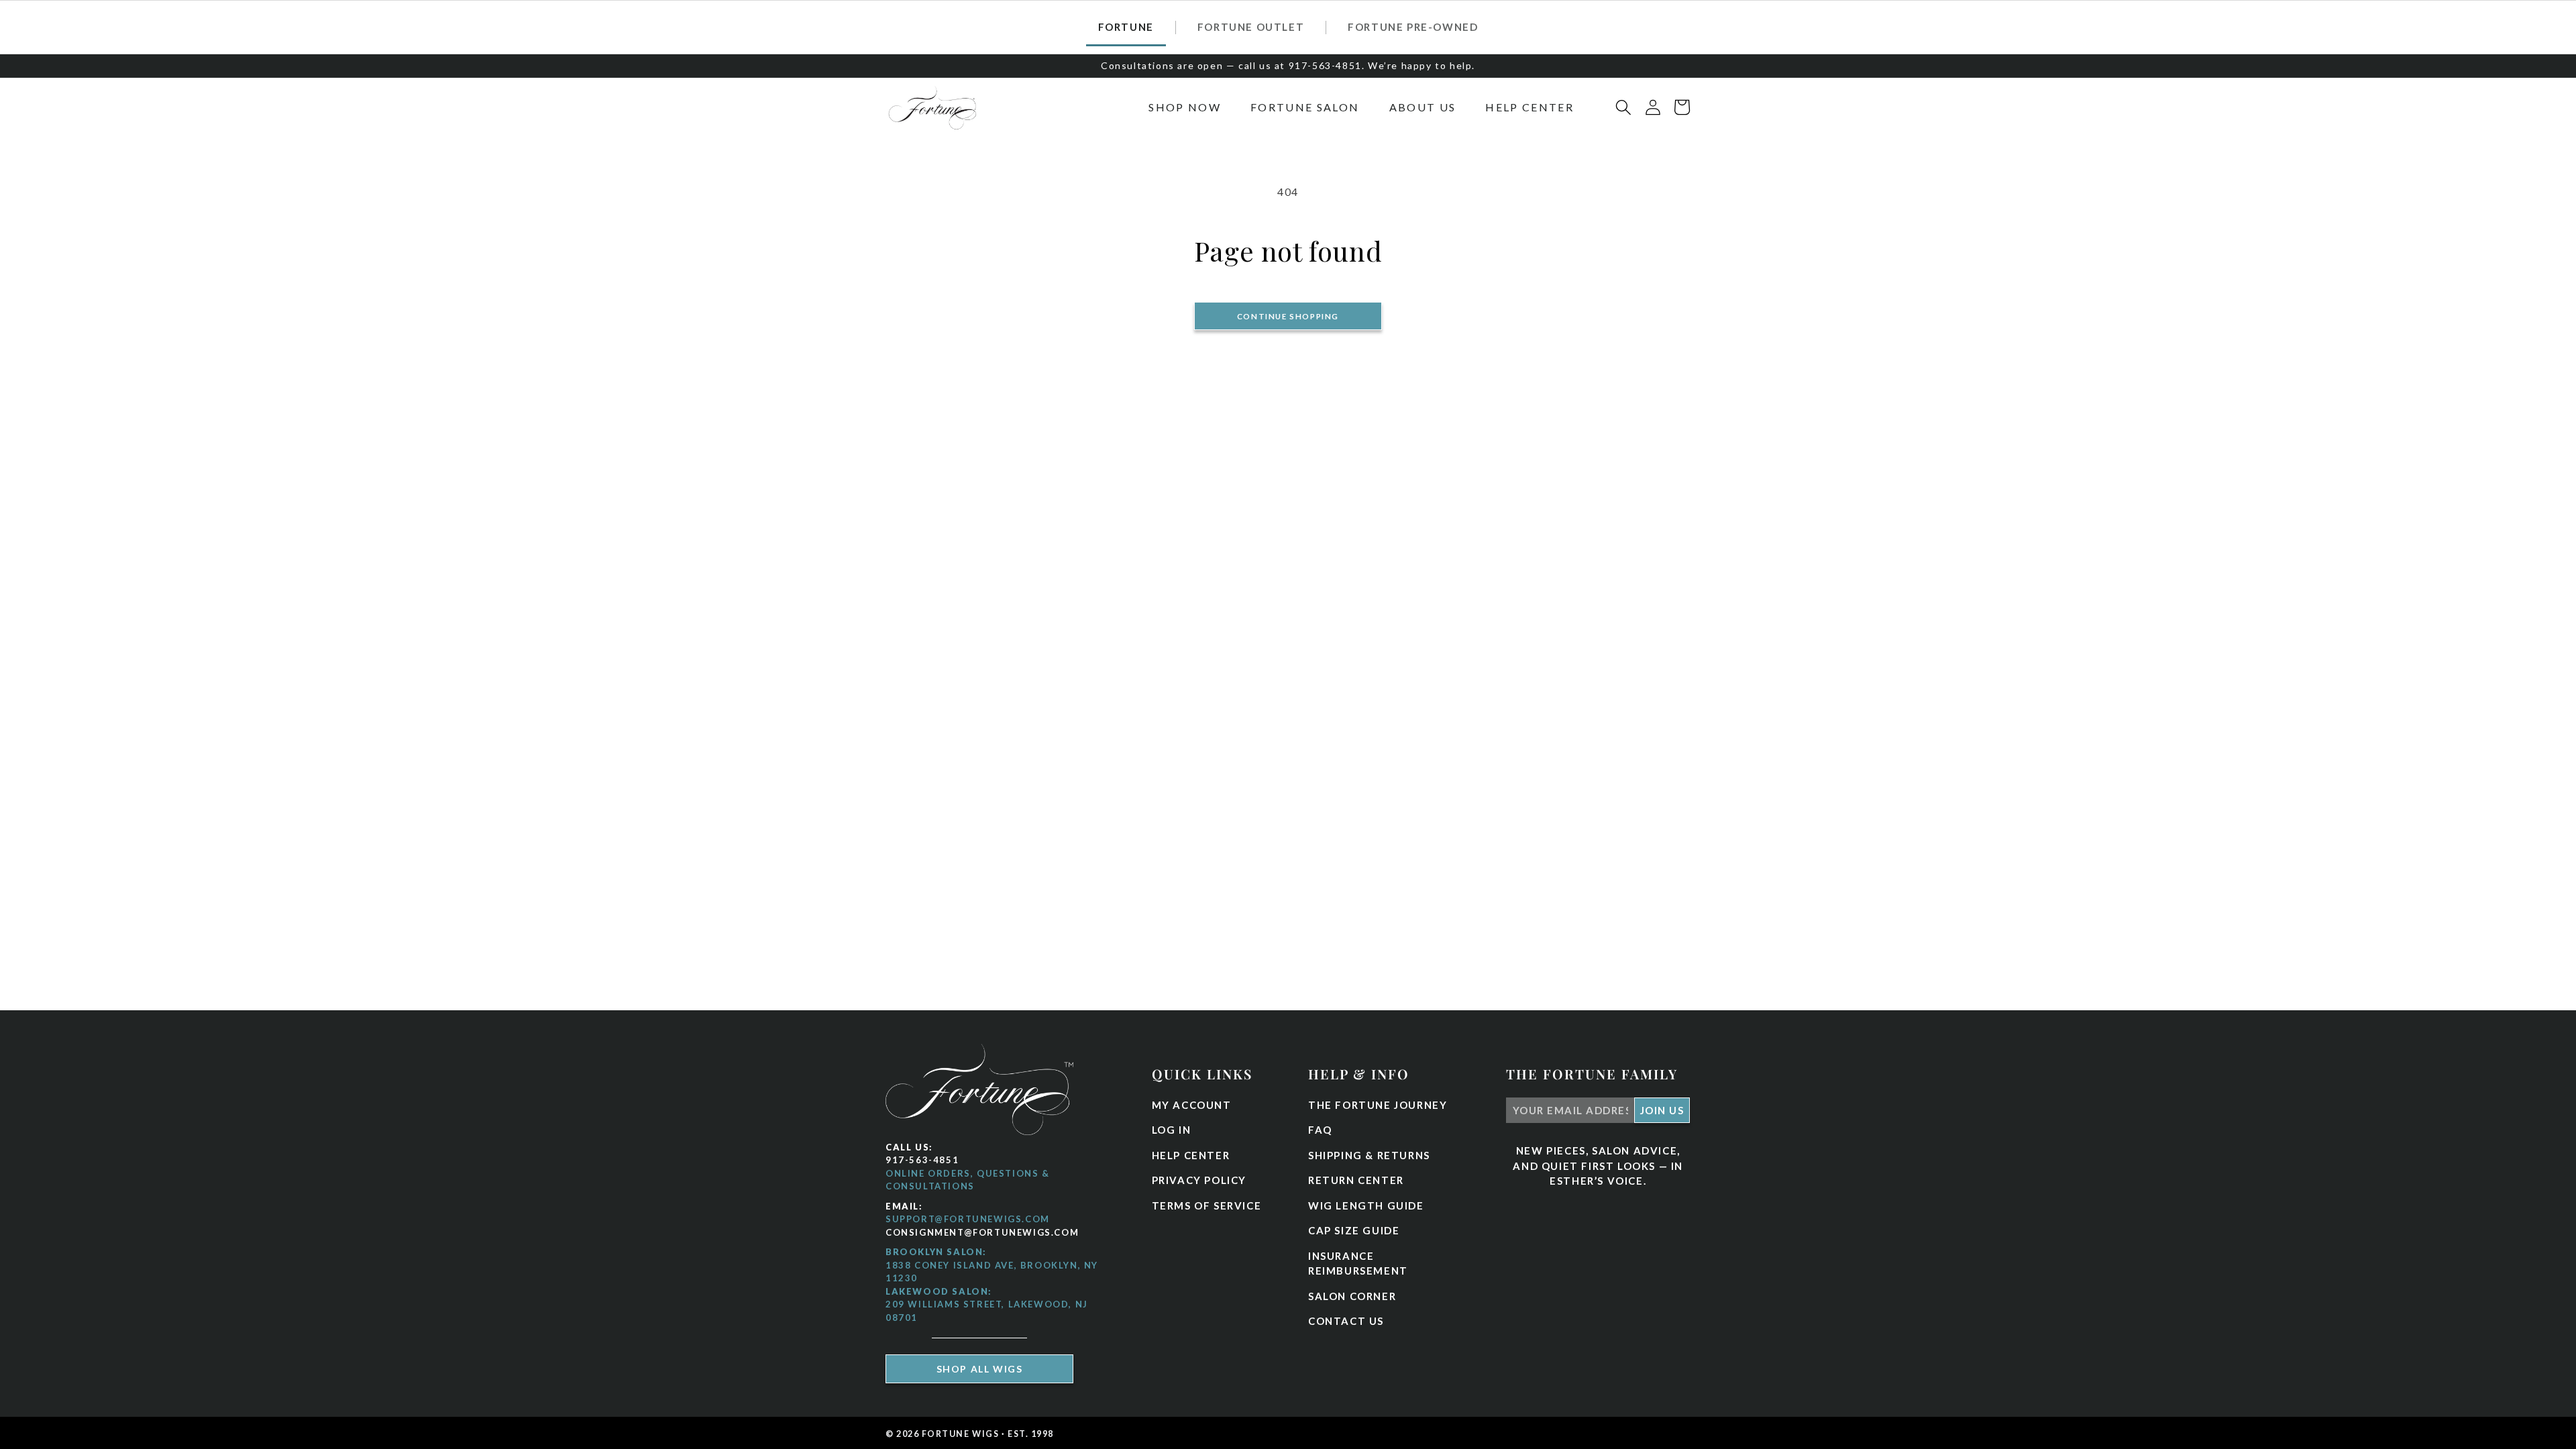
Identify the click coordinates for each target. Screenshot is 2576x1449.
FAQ (1320, 1130)
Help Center (1191, 1155)
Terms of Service (1207, 1205)
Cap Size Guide (1354, 1230)
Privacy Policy (1199, 1180)
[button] (1185, 107)
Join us (1662, 1110)
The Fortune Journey (1378, 1105)
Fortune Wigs (961, 1434)
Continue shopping (1288, 316)
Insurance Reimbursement (1358, 1264)
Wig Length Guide (1366, 1205)
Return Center (1356, 1180)
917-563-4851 (922, 1160)
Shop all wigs (980, 1369)
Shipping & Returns (1369, 1155)
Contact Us (1346, 1321)
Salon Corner (1352, 1296)
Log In (1172, 1130)
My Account (1192, 1105)
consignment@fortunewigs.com (982, 1232)
